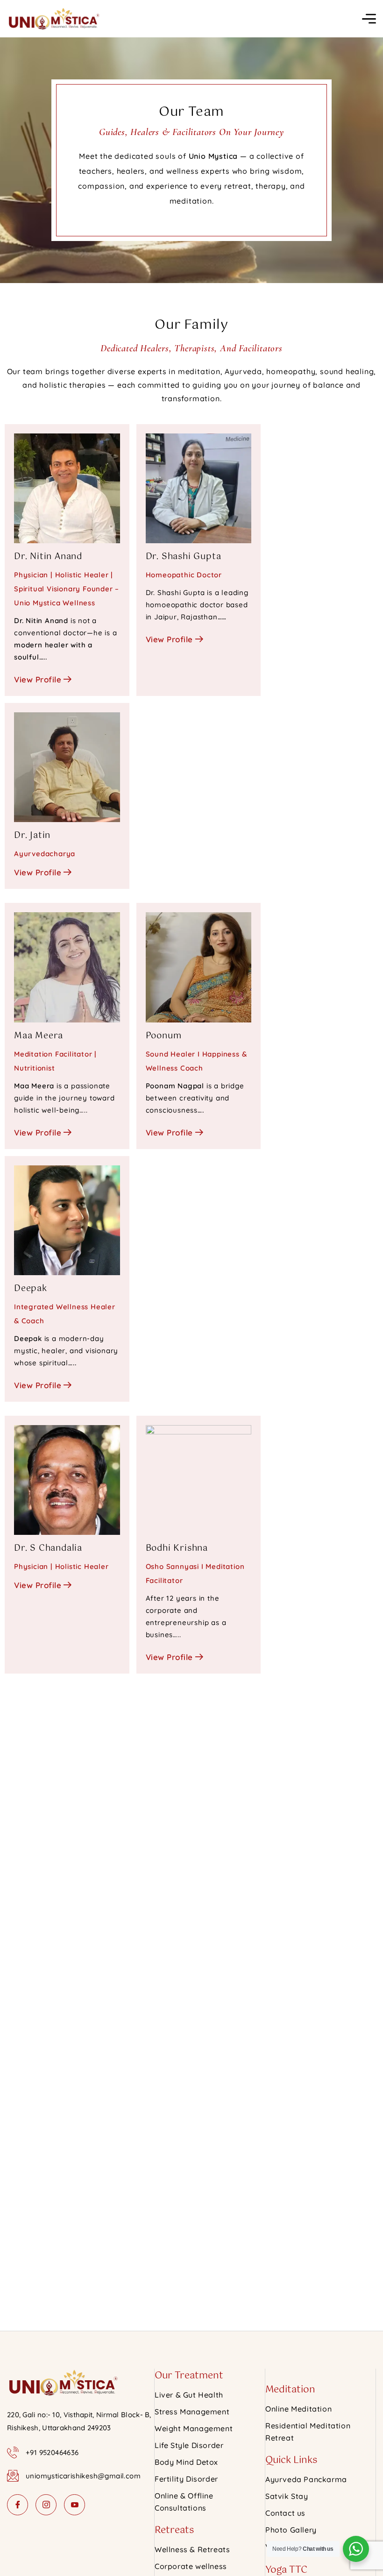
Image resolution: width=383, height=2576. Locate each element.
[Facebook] (18, 2505)
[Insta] (46, 2505)
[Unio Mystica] (53, 19)
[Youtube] (74, 2505)
